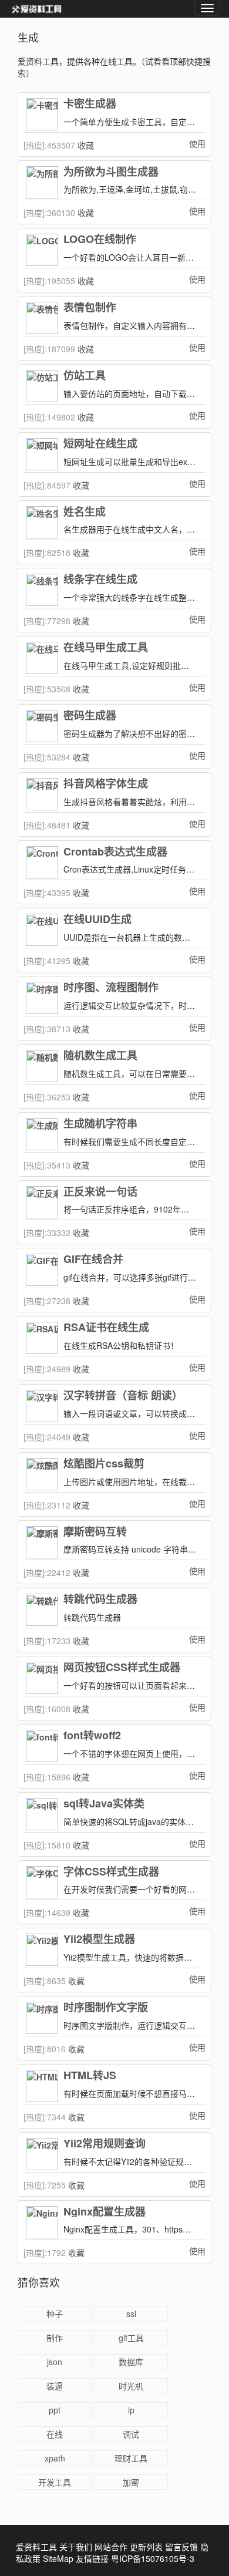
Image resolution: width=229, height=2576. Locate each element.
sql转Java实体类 (104, 1804)
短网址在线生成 (100, 444)
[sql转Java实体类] (42, 1814)
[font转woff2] (42, 1746)
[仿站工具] (42, 386)
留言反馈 (181, 2547)
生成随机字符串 (100, 1124)
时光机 (131, 2386)
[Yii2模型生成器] (42, 1950)
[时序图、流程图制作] (42, 998)
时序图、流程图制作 (111, 988)
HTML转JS (90, 2076)
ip (131, 2410)
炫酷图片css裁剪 (104, 1464)
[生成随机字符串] (42, 1134)
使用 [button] (197, 143)
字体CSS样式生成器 (111, 1872)
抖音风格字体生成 (106, 784)
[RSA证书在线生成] (42, 1338)
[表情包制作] (42, 318)
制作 (55, 2338)
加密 (131, 2482)
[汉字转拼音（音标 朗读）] (42, 1406)
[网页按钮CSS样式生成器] (42, 1678)
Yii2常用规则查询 (105, 2144)
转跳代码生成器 (100, 1600)
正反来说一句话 (100, 1192)
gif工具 (131, 2338)
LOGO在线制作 (100, 240)
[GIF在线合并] (42, 1270)
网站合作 (111, 2547)
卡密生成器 (90, 104)
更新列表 (146, 2547)
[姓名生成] (42, 522)
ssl (131, 2314)
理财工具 (131, 2458)
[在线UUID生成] (42, 930)
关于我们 (76, 2547)
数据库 (131, 2362)
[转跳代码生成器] (42, 1610)
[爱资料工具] (36, 9)
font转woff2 (92, 1736)
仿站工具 (85, 376)
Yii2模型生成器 (99, 1939)
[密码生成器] (42, 726)
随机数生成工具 (100, 1056)
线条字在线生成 (100, 580)
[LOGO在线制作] (42, 250)
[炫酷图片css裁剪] (42, 1474)
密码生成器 (90, 716)
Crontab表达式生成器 (115, 852)
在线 (55, 2434)
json (55, 2362)
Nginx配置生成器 (105, 2212)
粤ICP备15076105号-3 (153, 2558)
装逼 (55, 2386)
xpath (55, 2458)
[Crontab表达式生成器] (42, 862)
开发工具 (55, 2482)
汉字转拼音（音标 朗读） (123, 1396)
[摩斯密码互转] (42, 1542)
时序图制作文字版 (106, 2008)
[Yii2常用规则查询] (42, 2154)
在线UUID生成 (97, 920)
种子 (55, 2314)
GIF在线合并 (93, 1260)
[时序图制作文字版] (42, 2018)
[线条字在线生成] (42, 590)
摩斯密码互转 (95, 1532)
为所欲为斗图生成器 (111, 172)
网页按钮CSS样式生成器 (122, 1668)
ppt (55, 2410)
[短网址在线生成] (42, 454)
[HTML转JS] (42, 2086)
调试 (131, 2434)
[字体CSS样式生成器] (42, 1882)
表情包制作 (90, 308)
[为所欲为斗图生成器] (42, 182)
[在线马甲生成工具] (42, 658)
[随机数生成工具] (42, 1066)
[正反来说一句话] (42, 1202)
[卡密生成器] (42, 114)
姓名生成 (85, 512)
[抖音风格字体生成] (42, 794)
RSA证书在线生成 (106, 1328)
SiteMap (58, 2558)
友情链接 (92, 2558)
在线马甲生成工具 (106, 648)
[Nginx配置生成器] (42, 2222)
